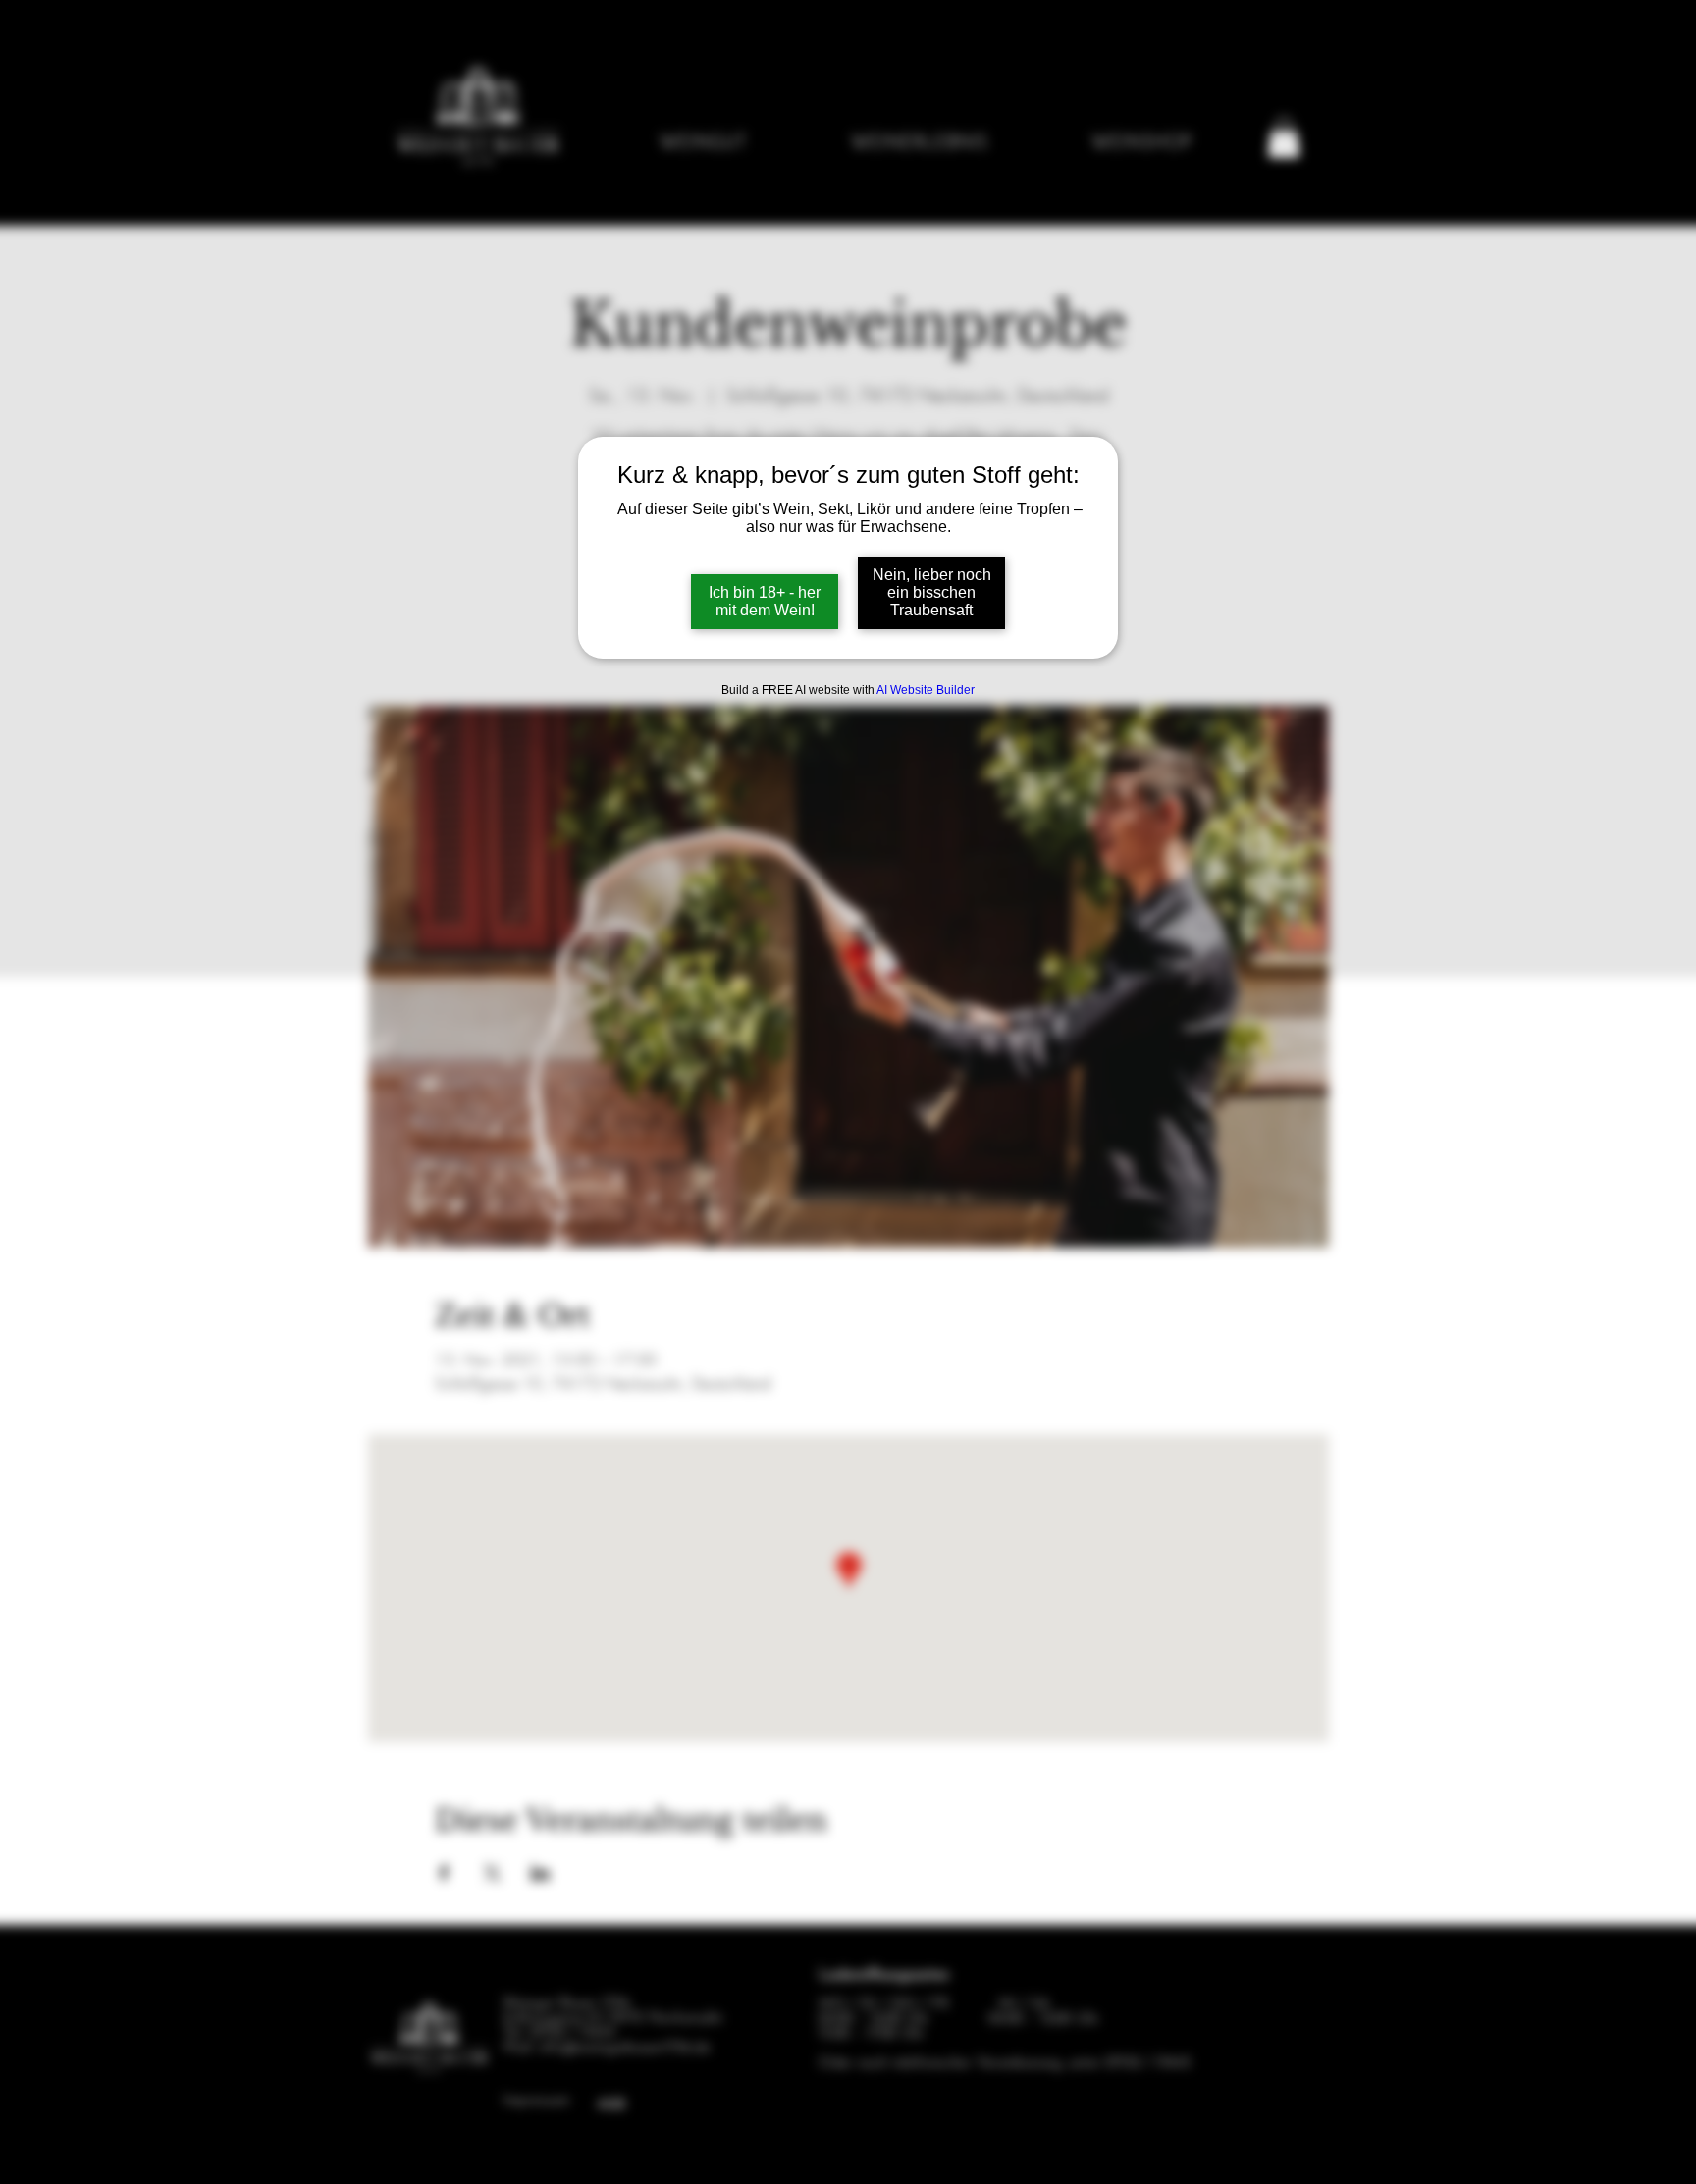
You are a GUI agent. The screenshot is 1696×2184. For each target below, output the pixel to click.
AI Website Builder (926, 690)
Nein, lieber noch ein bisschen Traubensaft (932, 592)
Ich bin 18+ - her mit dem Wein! (765, 601)
